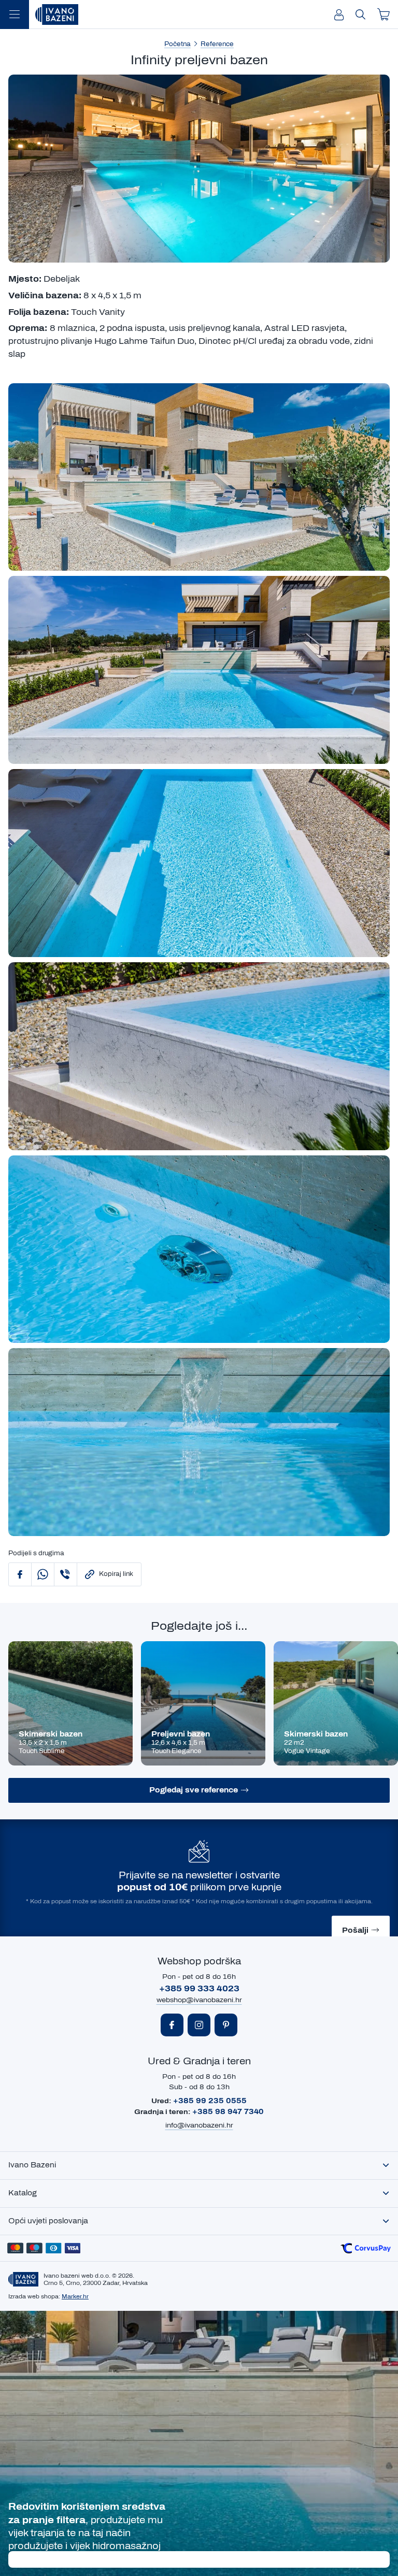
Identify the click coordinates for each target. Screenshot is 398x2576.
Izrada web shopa (33, 2296)
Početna (177, 44)
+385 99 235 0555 (210, 2101)
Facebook (172, 2025)
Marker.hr (75, 2296)
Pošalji (355, 1930)
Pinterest (226, 2025)
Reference (217, 44)
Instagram (199, 2025)
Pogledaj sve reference (194, 1790)
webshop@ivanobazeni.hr (199, 2000)
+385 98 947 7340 (228, 2112)
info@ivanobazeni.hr (199, 2125)
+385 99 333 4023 (199, 1988)
